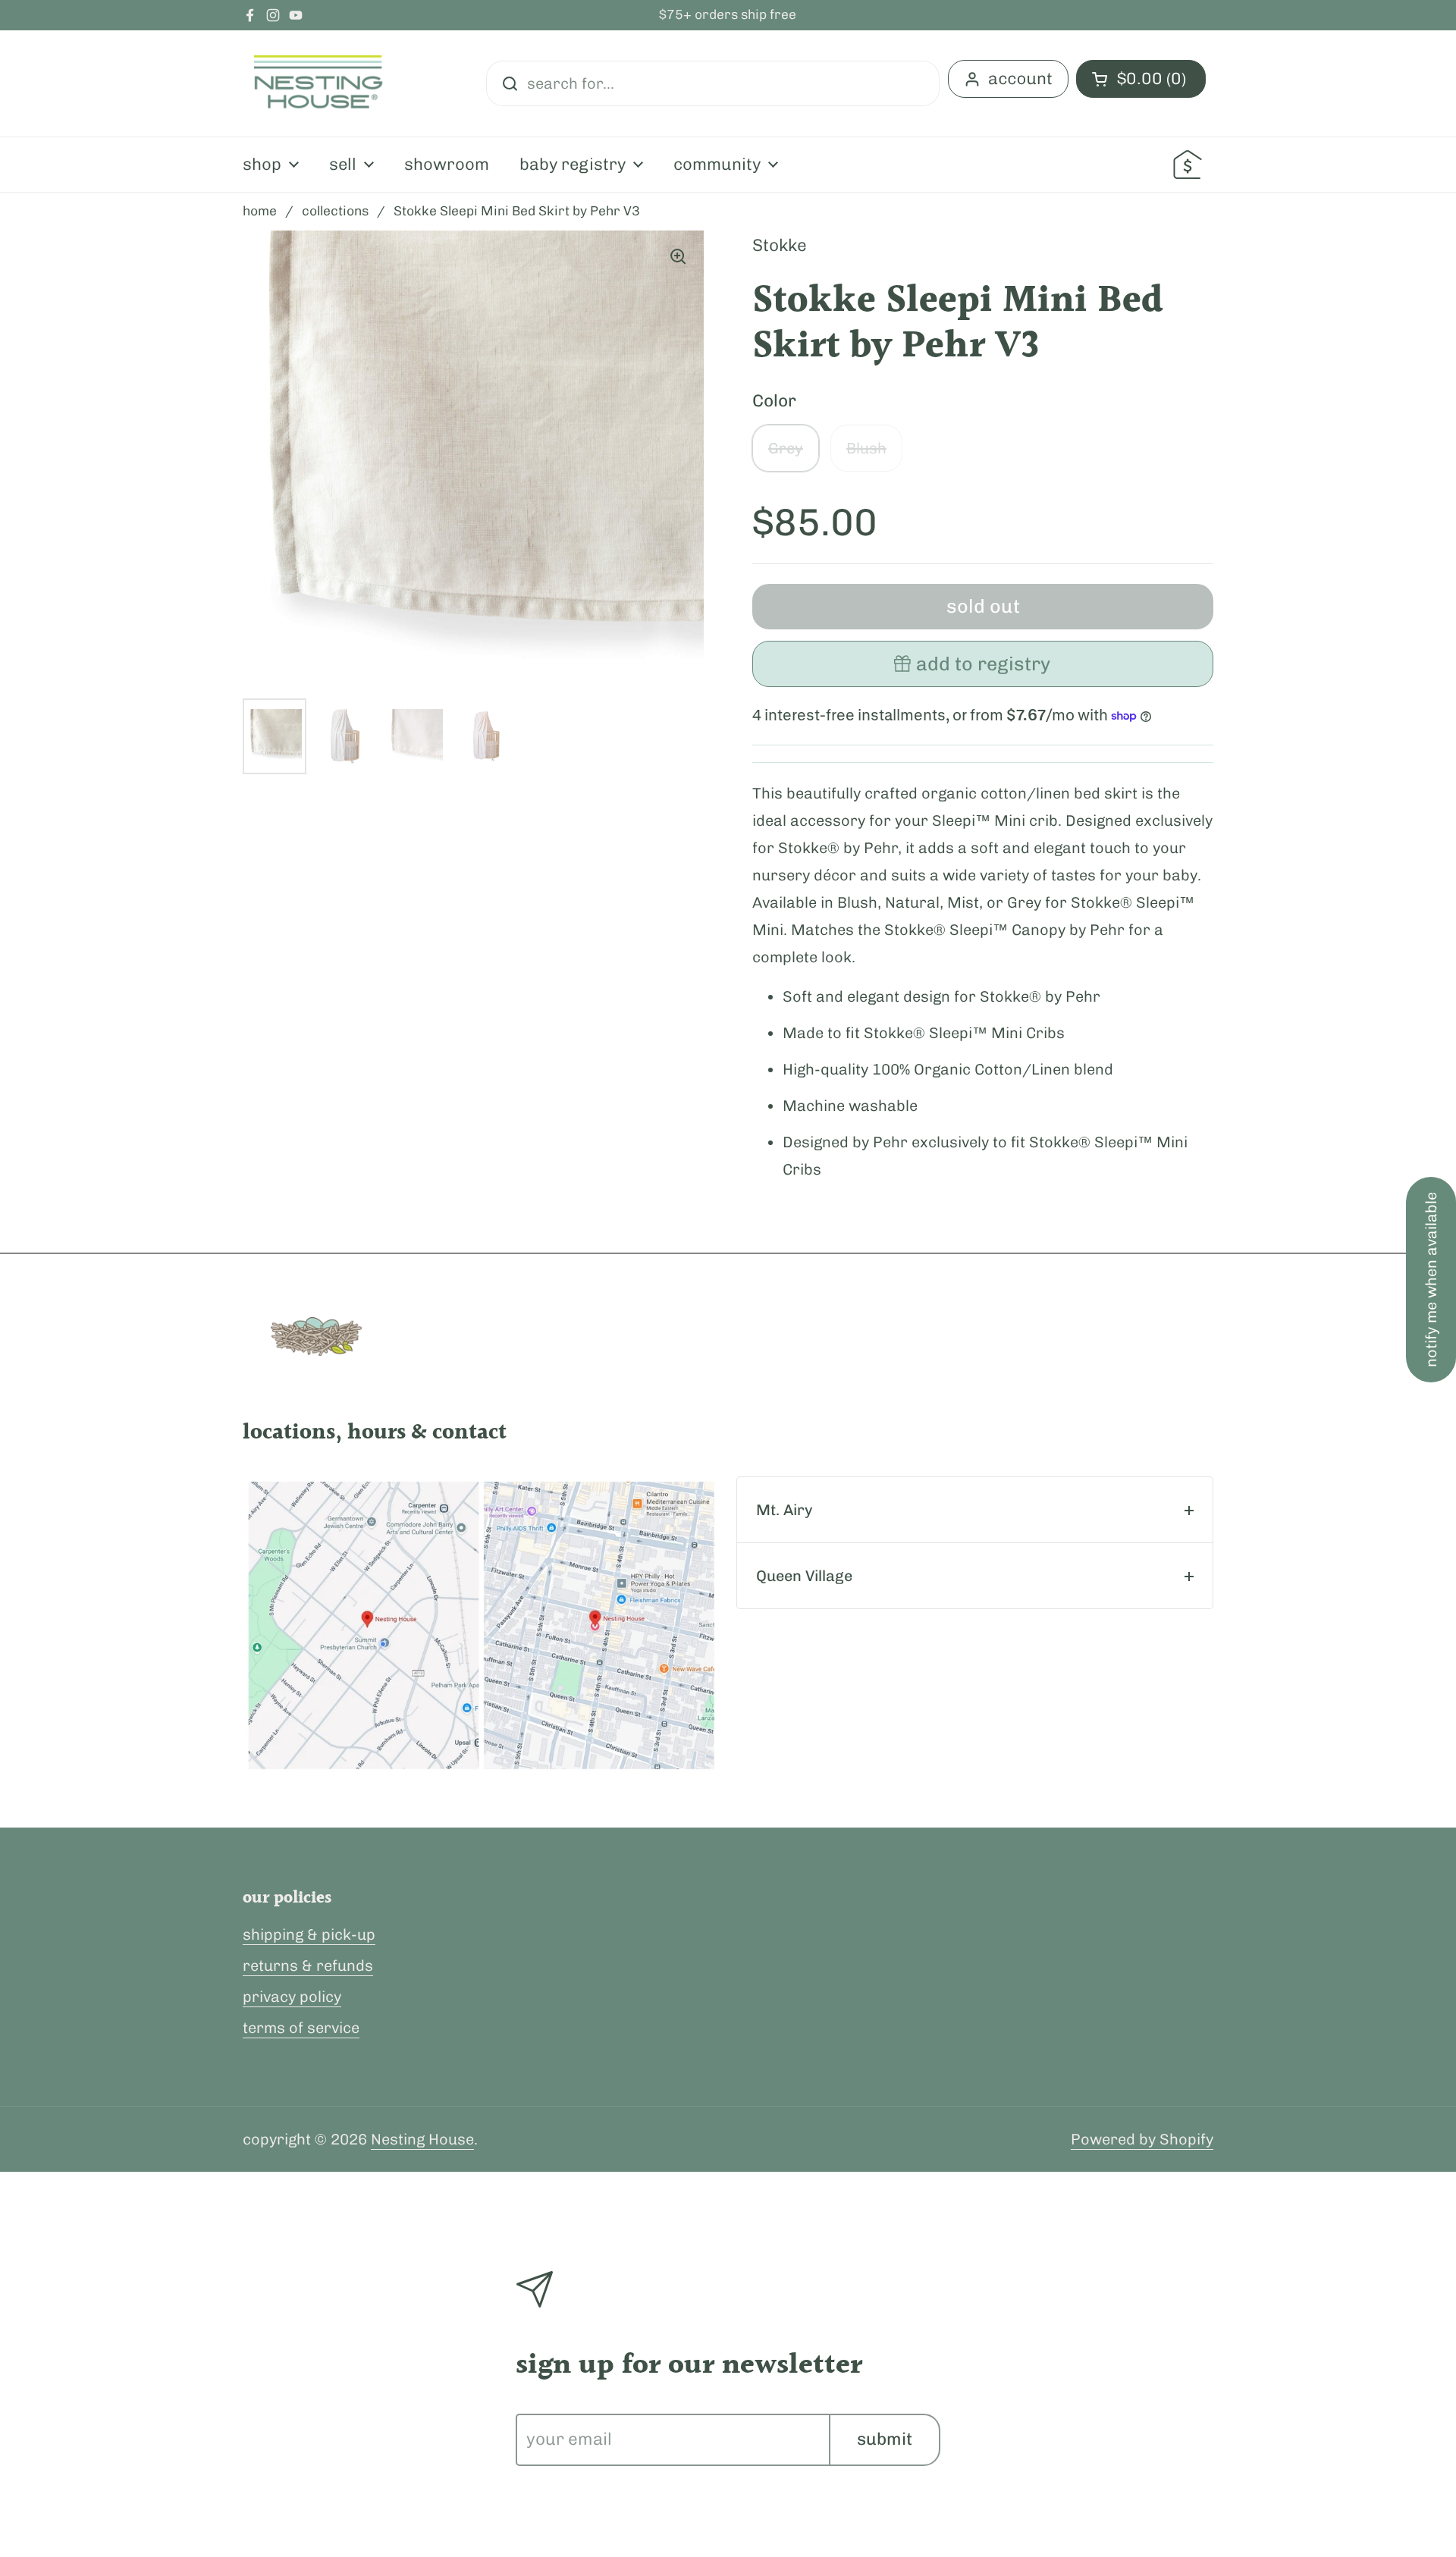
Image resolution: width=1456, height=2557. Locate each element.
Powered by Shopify (1142, 2139)
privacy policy (292, 1997)
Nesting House (422, 2139)
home (260, 211)
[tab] (975, 1510)
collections (335, 211)
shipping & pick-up (309, 1934)
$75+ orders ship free (728, 15)
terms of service (301, 2028)
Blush (866, 448)
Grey (786, 448)
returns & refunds (308, 1966)
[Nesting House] (318, 83)
